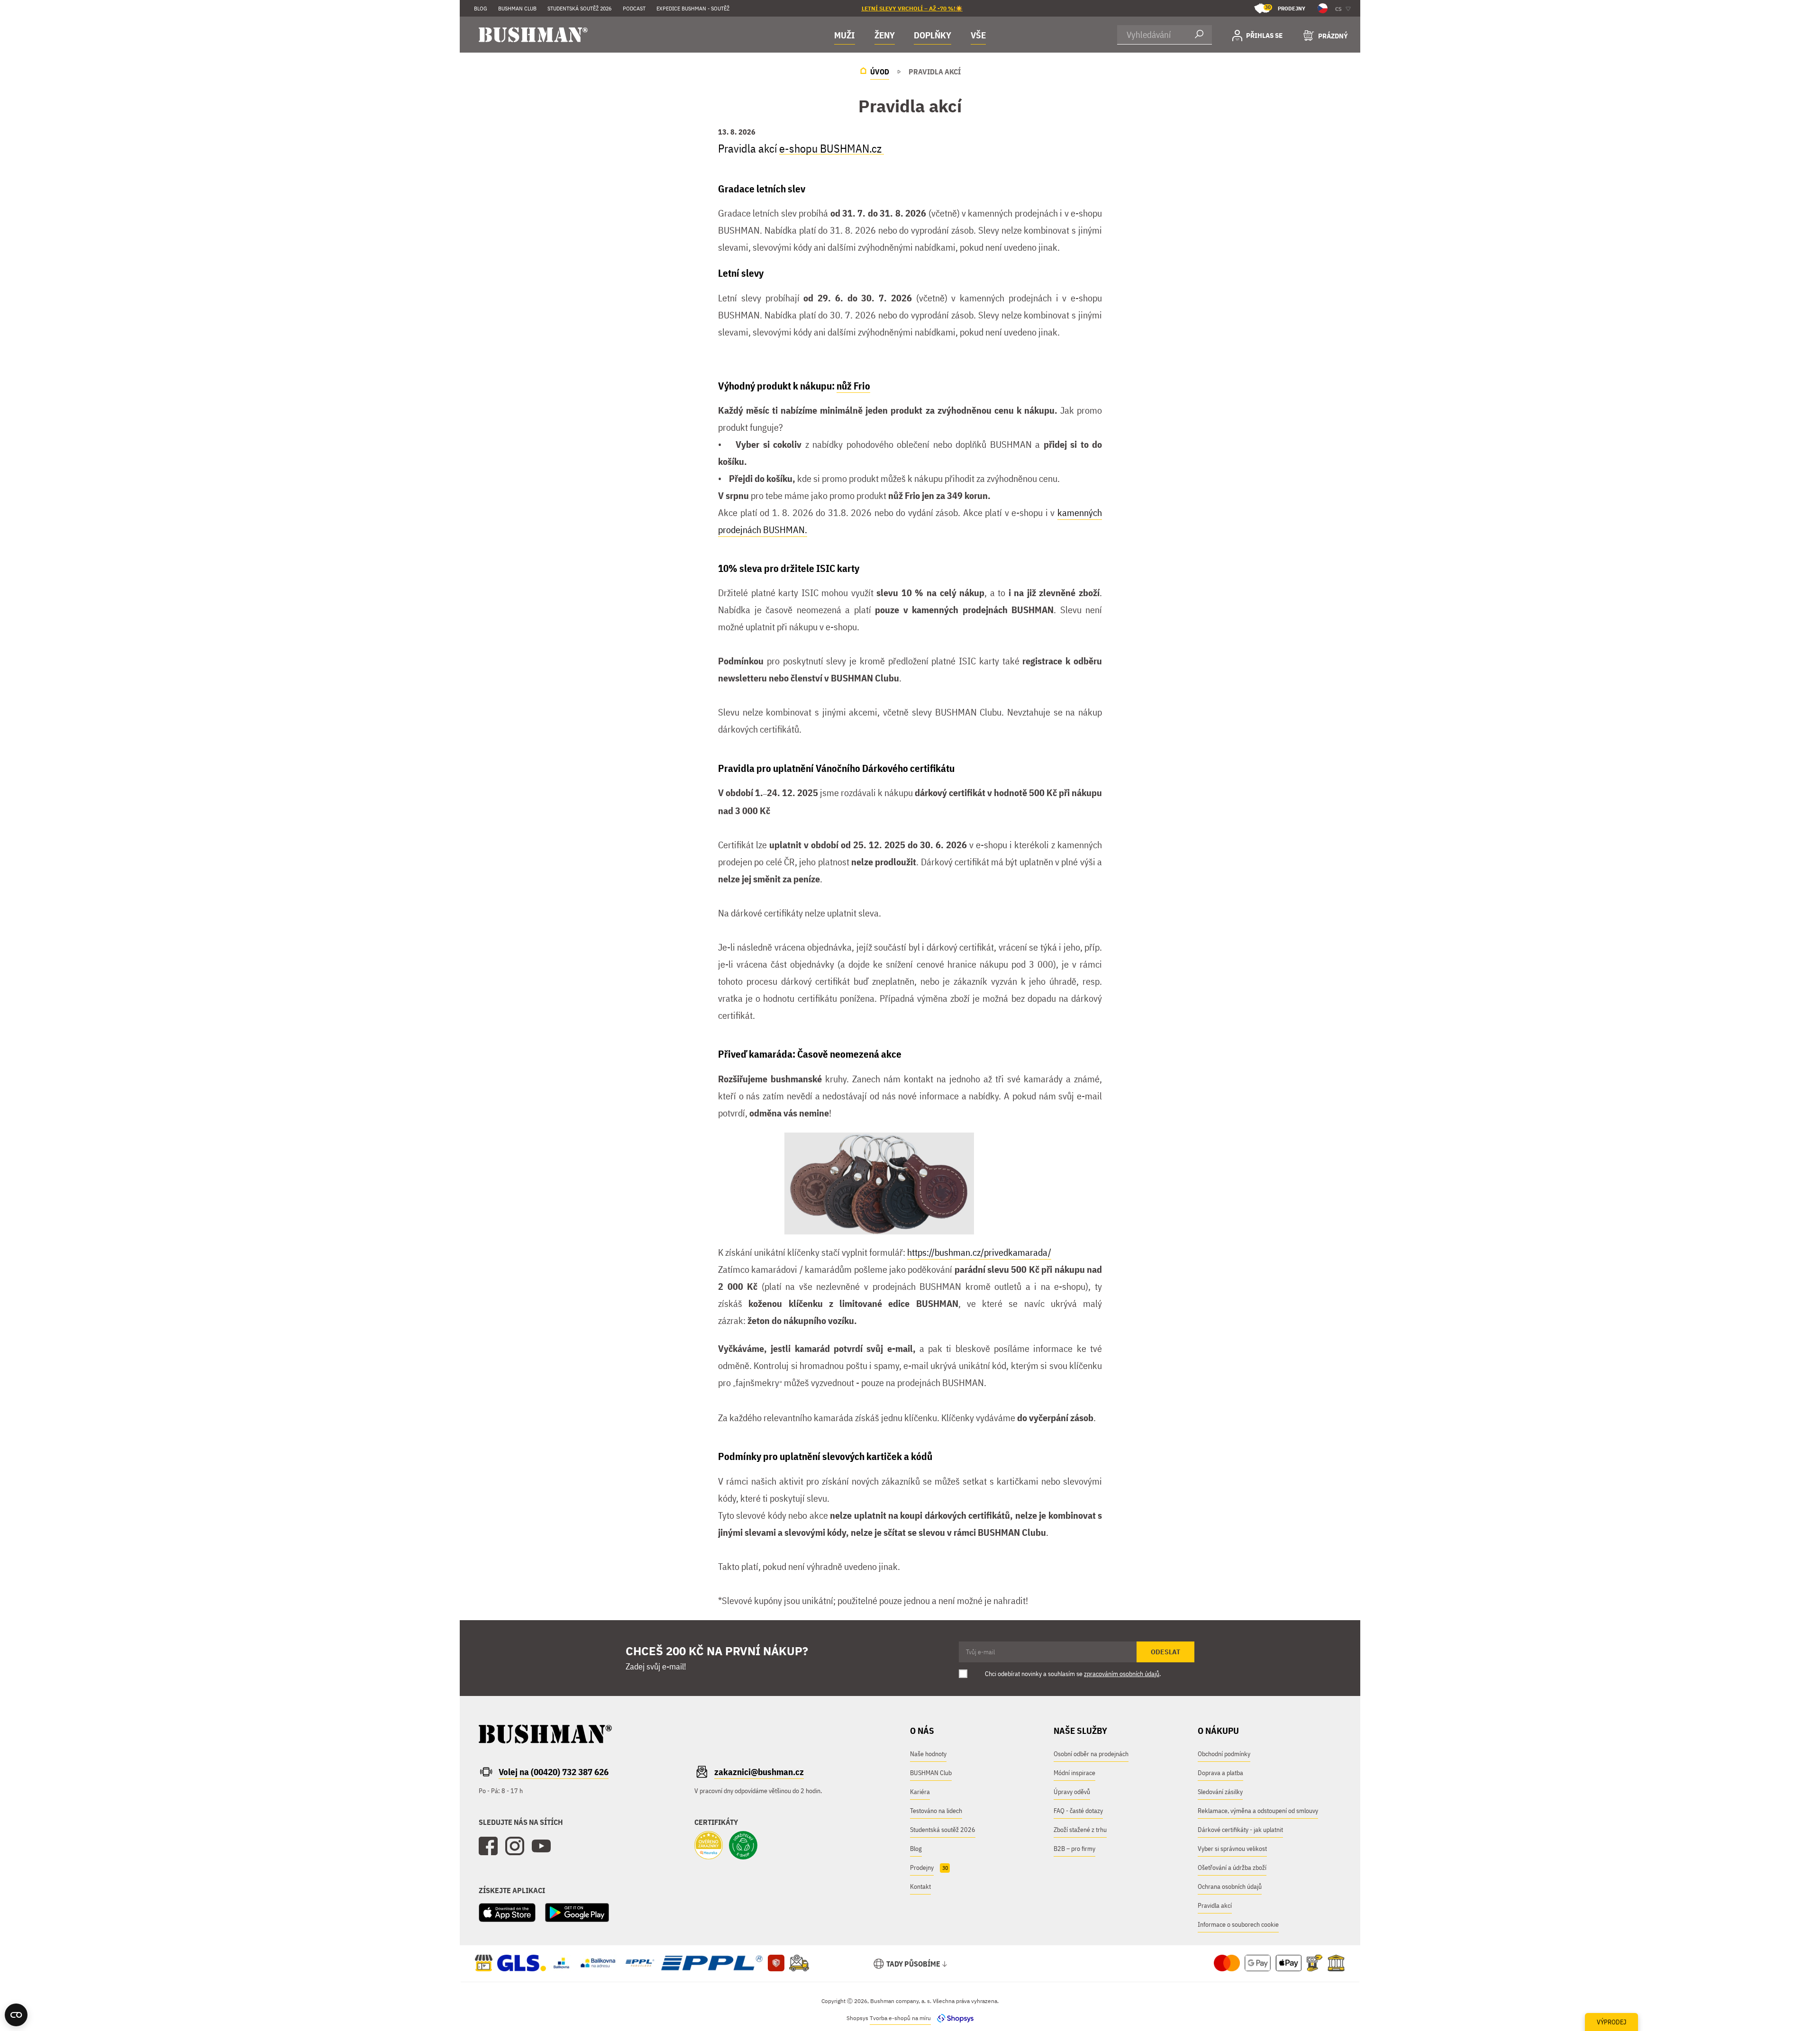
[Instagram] (515, 1846)
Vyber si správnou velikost (1232, 1849)
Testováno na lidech (936, 1811)
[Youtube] (541, 1846)
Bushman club (517, 8)
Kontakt (920, 1886)
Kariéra (920, 1792)
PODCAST (634, 8)
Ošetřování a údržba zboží (1232, 1868)
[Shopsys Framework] (953, 2018)
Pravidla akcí (1215, 1905)
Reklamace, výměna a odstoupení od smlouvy (1258, 1811)
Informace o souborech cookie (1238, 1924)
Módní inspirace (1074, 1773)
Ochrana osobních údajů (1230, 1886)
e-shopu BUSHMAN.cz (832, 148)
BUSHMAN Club (931, 1773)
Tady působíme (913, 1964)
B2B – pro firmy (1074, 1849)
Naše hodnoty (928, 1754)
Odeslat (1165, 1652)
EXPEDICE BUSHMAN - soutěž (693, 8)
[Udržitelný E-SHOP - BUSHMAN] (743, 1846)
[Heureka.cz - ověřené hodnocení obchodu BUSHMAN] (709, 1846)
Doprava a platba (1220, 1773)
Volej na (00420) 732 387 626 (554, 1772)
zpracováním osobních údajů (1122, 1674)
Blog (481, 8)
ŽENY (885, 35)
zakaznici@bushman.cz (759, 1772)
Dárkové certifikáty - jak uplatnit (1240, 1830)
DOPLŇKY (933, 35)
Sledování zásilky (1220, 1792)
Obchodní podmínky (1224, 1754)
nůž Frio (853, 386)
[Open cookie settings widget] (16, 2015)
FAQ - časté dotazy (1078, 1811)
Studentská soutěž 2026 (579, 8)
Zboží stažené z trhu (1080, 1830)
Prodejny (1285, 8)
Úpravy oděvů (1072, 1792)
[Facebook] (488, 1846)
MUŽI (845, 35)
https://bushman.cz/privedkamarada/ (979, 1252)
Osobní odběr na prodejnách (1091, 1754)
